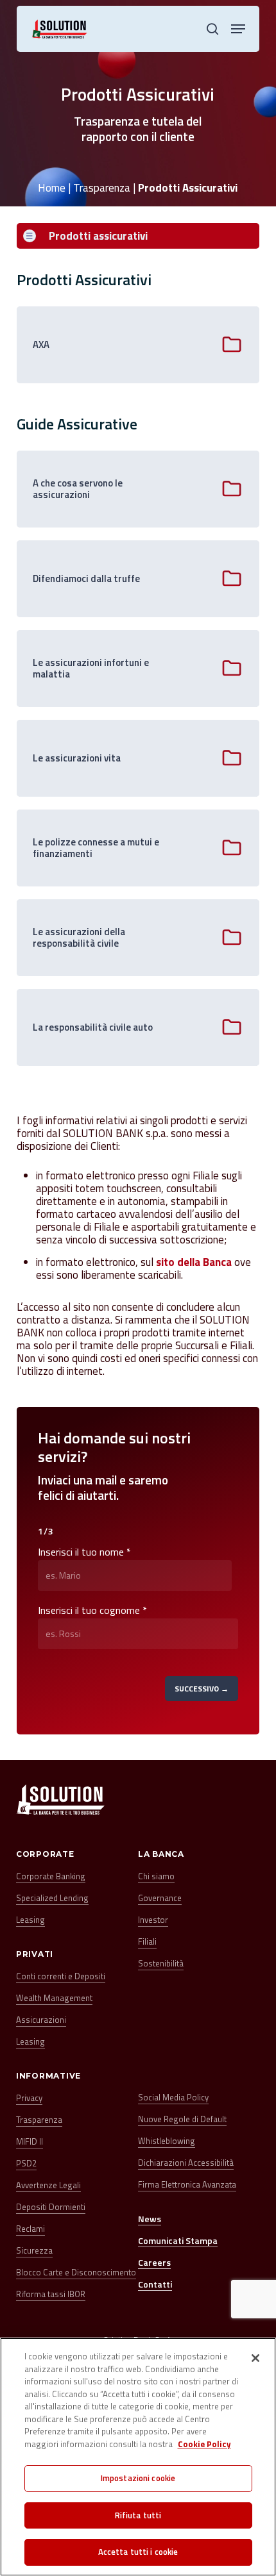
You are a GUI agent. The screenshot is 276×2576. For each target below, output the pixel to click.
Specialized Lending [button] (52, 1898)
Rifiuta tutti (138, 2515)
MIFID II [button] (30, 2142)
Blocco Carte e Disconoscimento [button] (76, 2273)
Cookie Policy (204, 2444)
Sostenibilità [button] (161, 1964)
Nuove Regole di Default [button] (182, 2119)
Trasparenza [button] (39, 2120)
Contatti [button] (155, 2284)
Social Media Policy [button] (173, 2098)
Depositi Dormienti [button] (51, 2207)
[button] (238, 29)
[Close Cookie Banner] (255, 2358)
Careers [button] (154, 2262)
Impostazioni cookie (138, 2478)
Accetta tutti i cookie (138, 2552)
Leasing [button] (30, 1920)
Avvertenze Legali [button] (48, 2185)
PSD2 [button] (26, 2164)
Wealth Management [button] (54, 1998)
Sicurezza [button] (34, 2251)
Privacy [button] (29, 2098)
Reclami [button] (30, 2229)
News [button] (150, 2219)
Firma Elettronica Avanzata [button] (187, 2185)
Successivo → (202, 1689)
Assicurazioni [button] (41, 2020)
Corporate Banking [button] (51, 1876)
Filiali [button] (147, 1942)
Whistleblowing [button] (167, 2141)
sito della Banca (194, 1262)
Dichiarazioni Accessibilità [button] (186, 2163)
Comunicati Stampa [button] (178, 2240)
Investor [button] (153, 1920)
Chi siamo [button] (156, 1876)
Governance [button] (160, 1898)
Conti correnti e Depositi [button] (61, 1976)
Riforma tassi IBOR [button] (51, 2294)
